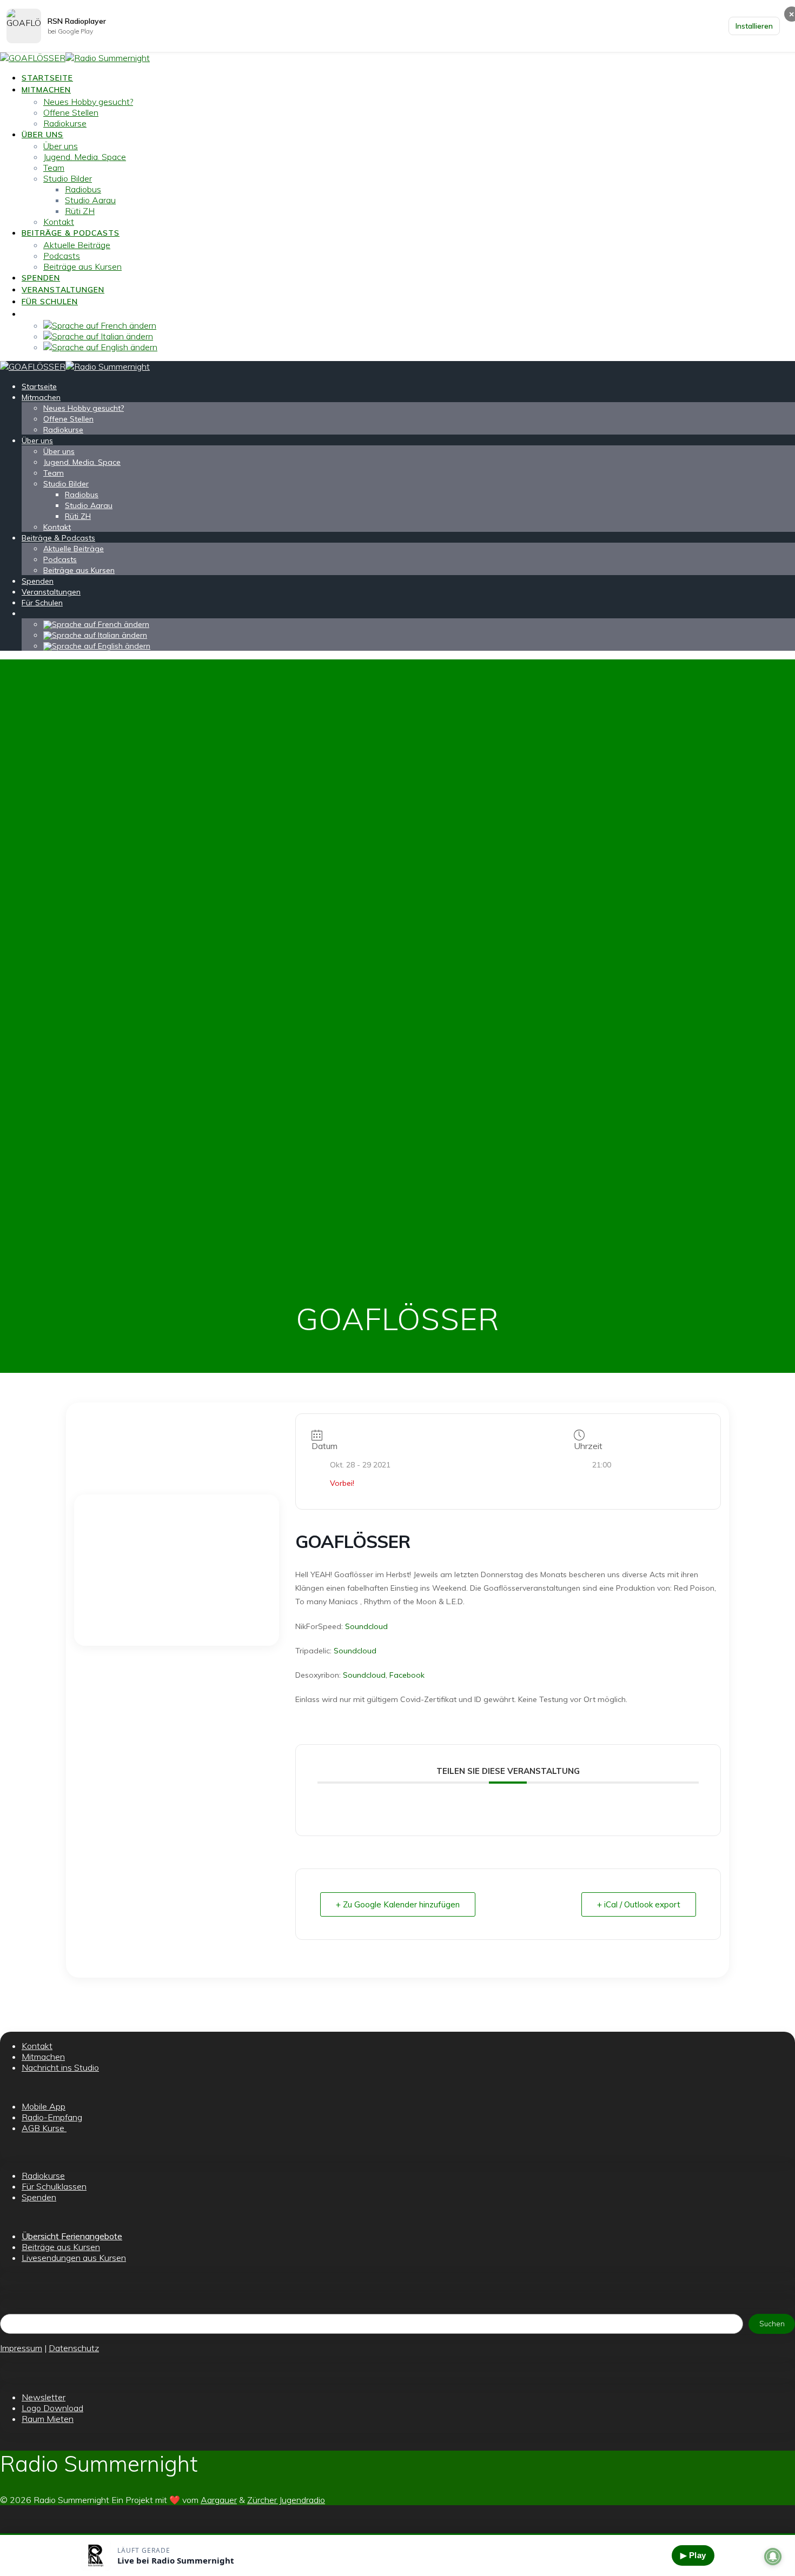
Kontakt (59, 222)
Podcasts (62, 256)
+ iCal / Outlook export (639, 1904)
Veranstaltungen (63, 290)
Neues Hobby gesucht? (88, 102)
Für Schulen (50, 302)
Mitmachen (46, 90)
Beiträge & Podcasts (71, 233)
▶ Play (693, 2555)
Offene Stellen (71, 112)
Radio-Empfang (52, 2117)
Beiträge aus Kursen (82, 266)
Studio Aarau (90, 200)
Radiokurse (65, 123)
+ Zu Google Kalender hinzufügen (398, 1904)
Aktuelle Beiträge (77, 245)
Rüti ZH (80, 211)
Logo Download (52, 2408)
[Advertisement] (177, 1570)
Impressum (21, 2348)
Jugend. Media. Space (85, 157)
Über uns (42, 135)
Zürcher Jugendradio (286, 2500)
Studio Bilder (68, 178)
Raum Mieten (48, 2419)
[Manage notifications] (773, 2557)
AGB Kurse (44, 2128)
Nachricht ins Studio (60, 2067)
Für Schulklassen (54, 2186)
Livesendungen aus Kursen (74, 2258)
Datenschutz (74, 2348)
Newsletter (44, 2397)
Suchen (772, 2324)
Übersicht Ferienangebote (72, 2236)
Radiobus (83, 189)
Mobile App (44, 2106)
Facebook (407, 1675)
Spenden (41, 278)
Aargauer (219, 2500)
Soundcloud (366, 1626)
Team (54, 168)
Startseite (47, 78)
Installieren (754, 26)
